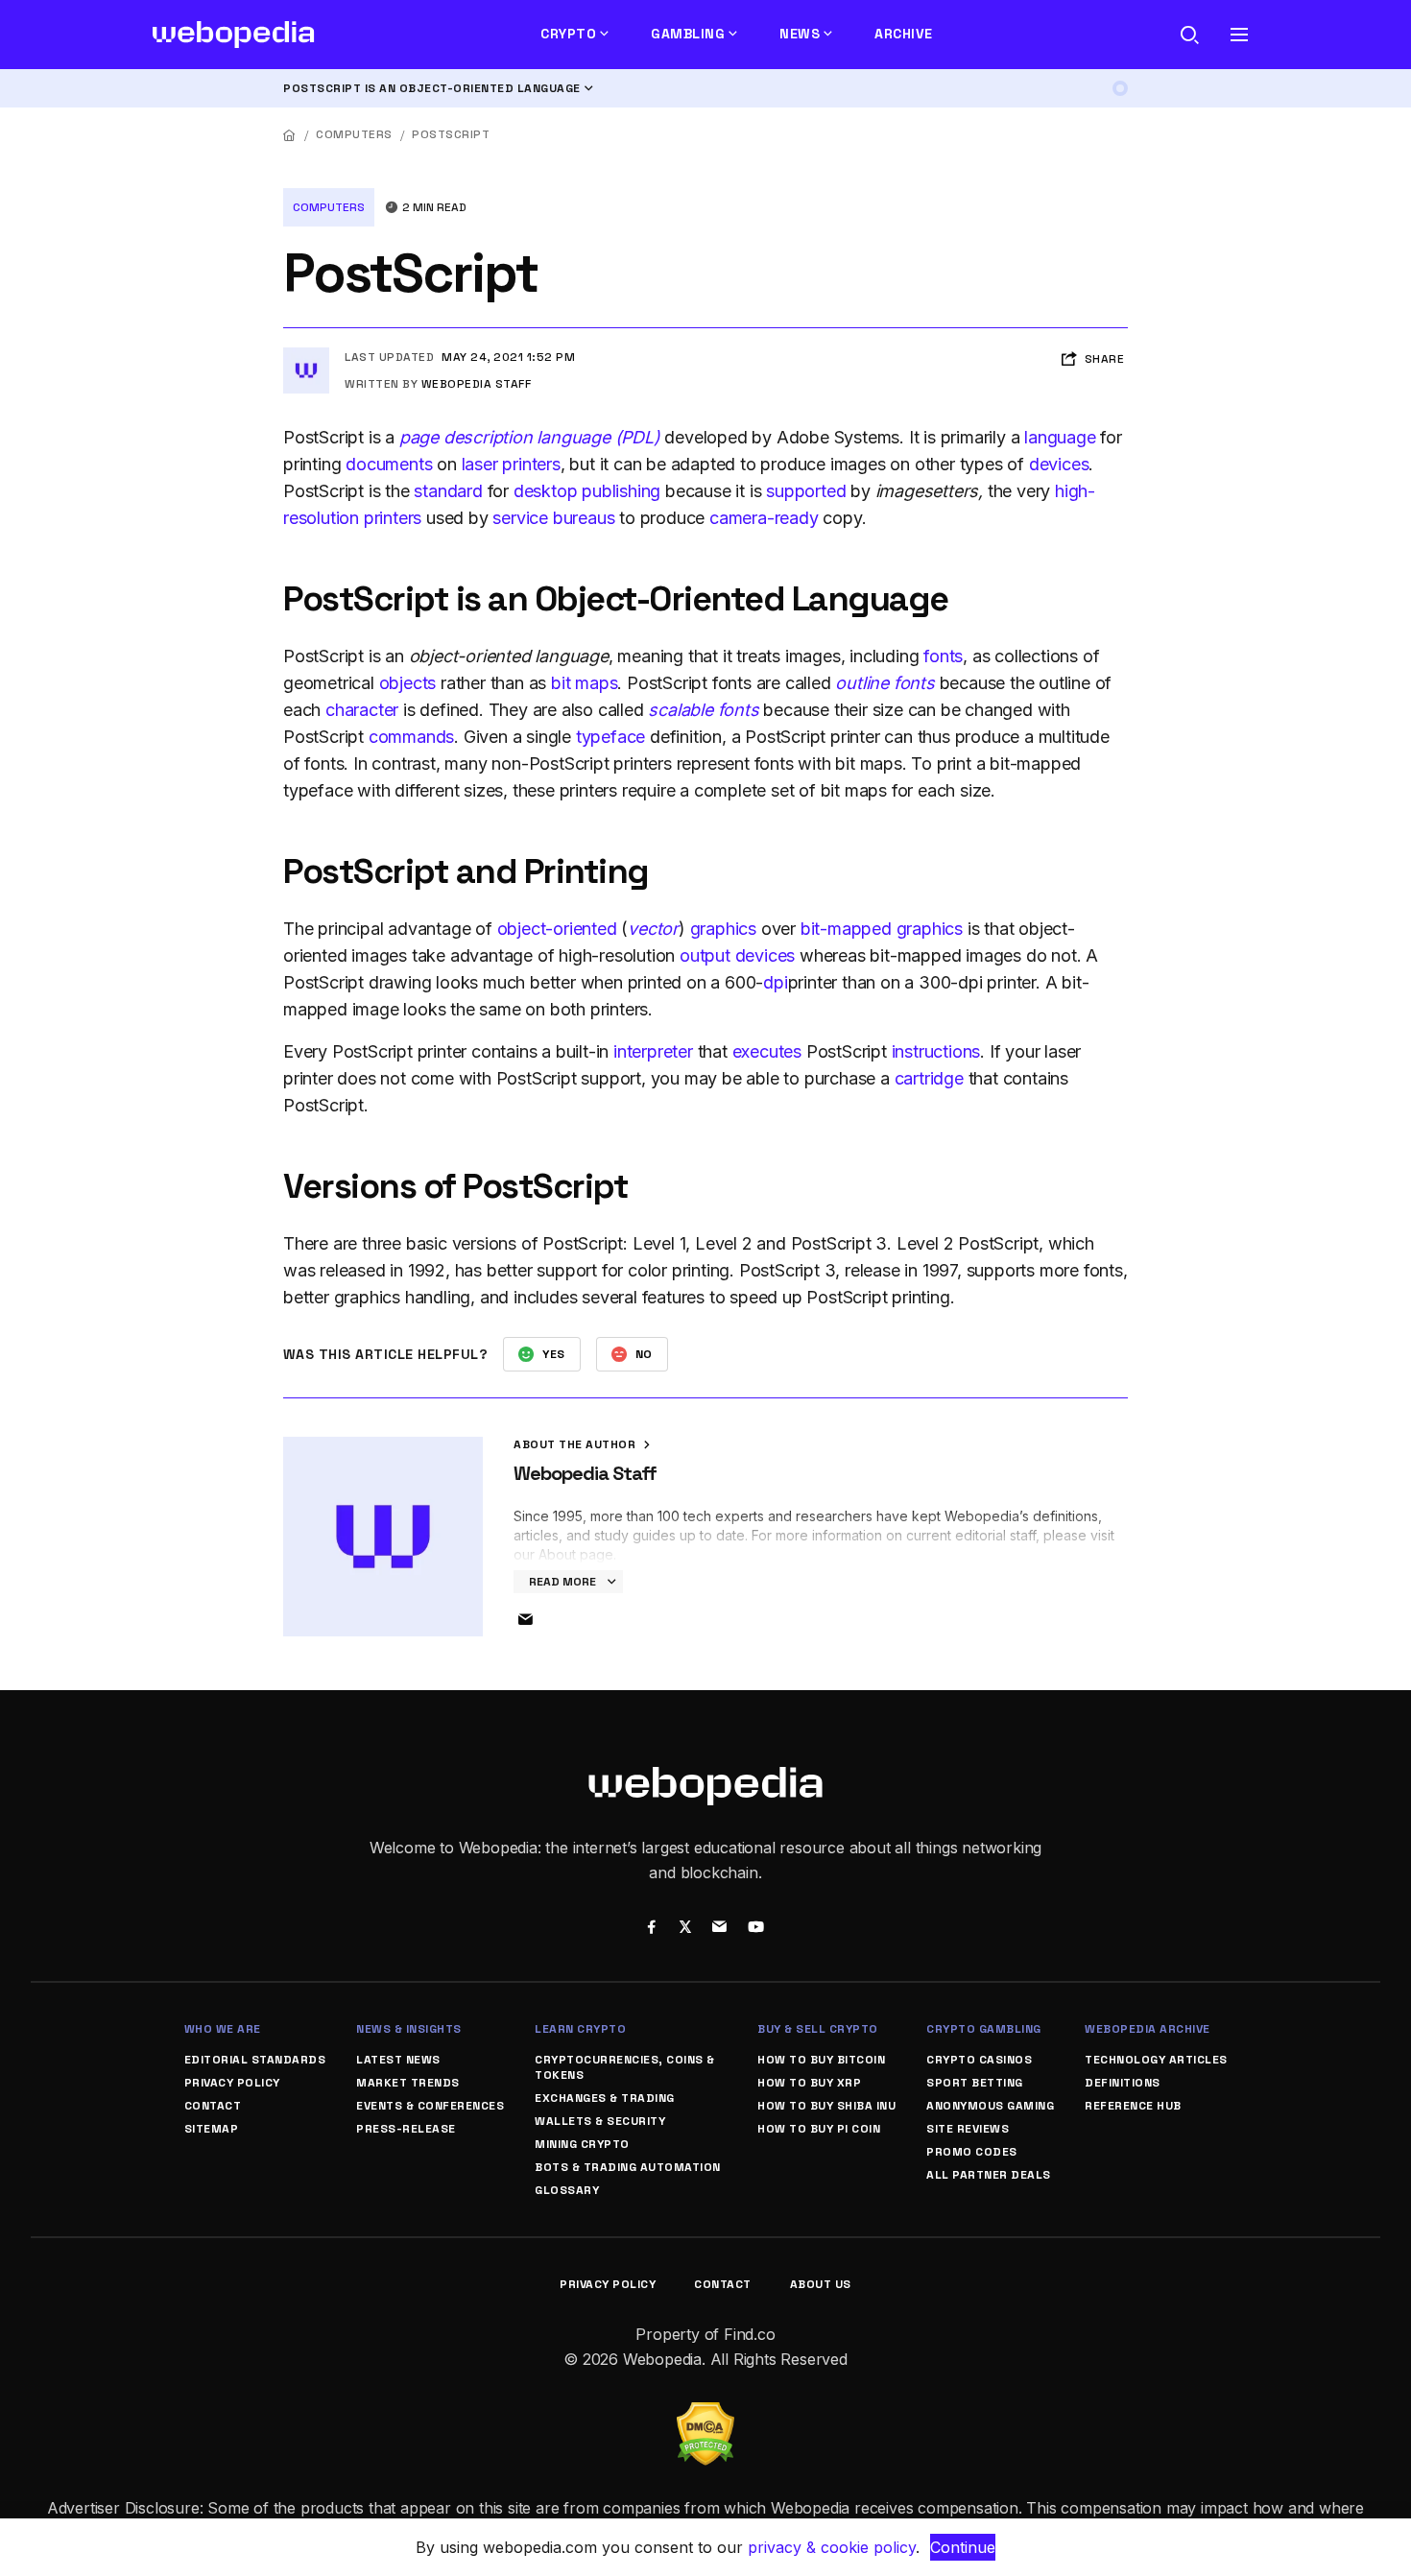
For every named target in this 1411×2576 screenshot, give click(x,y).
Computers (354, 134)
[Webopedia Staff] (306, 355)
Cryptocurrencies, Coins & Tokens (625, 2067)
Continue (963, 2547)
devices (1059, 464)
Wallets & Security (600, 2121)
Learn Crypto (580, 2029)
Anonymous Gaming (990, 2106)
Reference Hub (1133, 2106)
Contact (213, 2106)
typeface (610, 737)
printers (393, 518)
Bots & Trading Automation (628, 2167)
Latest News (398, 2060)
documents (389, 464)
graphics (723, 929)
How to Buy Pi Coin (819, 2129)
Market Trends (408, 2083)
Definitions (1123, 2083)
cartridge (929, 1078)
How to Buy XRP (809, 2083)
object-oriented (557, 929)
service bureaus (553, 518)
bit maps (584, 683)
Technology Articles (1156, 2060)
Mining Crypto (582, 2144)
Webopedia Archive (1148, 2029)
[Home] (290, 135)
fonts (943, 656)
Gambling (688, 34)
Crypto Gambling (984, 2029)
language (1060, 437)
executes (767, 1051)
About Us (821, 2284)
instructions (936, 1051)
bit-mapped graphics (882, 929)
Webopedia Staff (477, 384)
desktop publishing (587, 491)
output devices (737, 955)
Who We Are (223, 2029)
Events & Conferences (430, 2106)
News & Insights (409, 2029)
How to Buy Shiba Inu (826, 2106)
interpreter (653, 1051)
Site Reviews (968, 2129)
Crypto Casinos (979, 2060)
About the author (576, 1444)
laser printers (511, 464)
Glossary (567, 2190)
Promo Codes (972, 2152)
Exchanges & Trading (605, 2098)
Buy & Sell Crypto (818, 2029)
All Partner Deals (989, 2175)
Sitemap (212, 2129)
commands (411, 737)
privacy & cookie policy (832, 2547)
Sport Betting (975, 2083)
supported (806, 491)
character (362, 710)
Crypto (568, 34)
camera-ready (764, 518)
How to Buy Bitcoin (821, 2060)
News (800, 34)
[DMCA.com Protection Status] (705, 2414)
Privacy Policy (232, 2083)
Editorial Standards (255, 2060)
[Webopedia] (234, 35)
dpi (775, 982)
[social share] (651, 1929)
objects (408, 683)
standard (448, 491)
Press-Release (406, 2129)
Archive (904, 34)
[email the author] (525, 1620)
